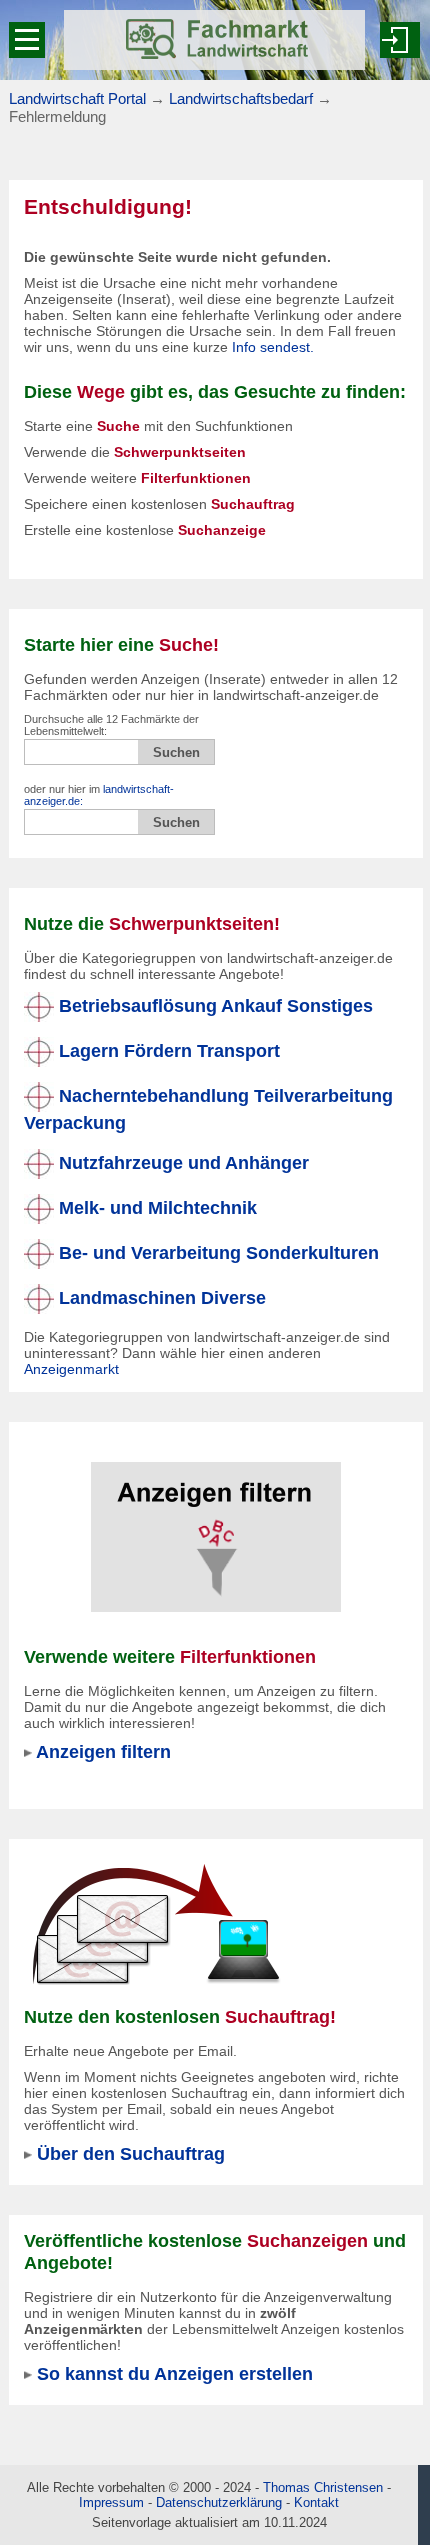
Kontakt (316, 2502)
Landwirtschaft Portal (77, 98)
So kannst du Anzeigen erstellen (175, 2373)
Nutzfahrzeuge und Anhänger (181, 1162)
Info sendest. (273, 347)
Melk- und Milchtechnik (155, 1207)
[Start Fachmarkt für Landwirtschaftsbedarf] (214, 40)
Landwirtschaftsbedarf (241, 98)
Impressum (111, 2502)
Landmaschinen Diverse (160, 1297)
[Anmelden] (400, 40)
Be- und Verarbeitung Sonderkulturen (216, 1252)
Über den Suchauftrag (131, 2153)
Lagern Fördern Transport (167, 1050)
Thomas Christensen (323, 2487)
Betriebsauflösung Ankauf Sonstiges (213, 1005)
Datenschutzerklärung (219, 2502)
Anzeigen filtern (103, 1751)
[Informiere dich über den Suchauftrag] (155, 1924)
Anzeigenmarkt (71, 1369)
